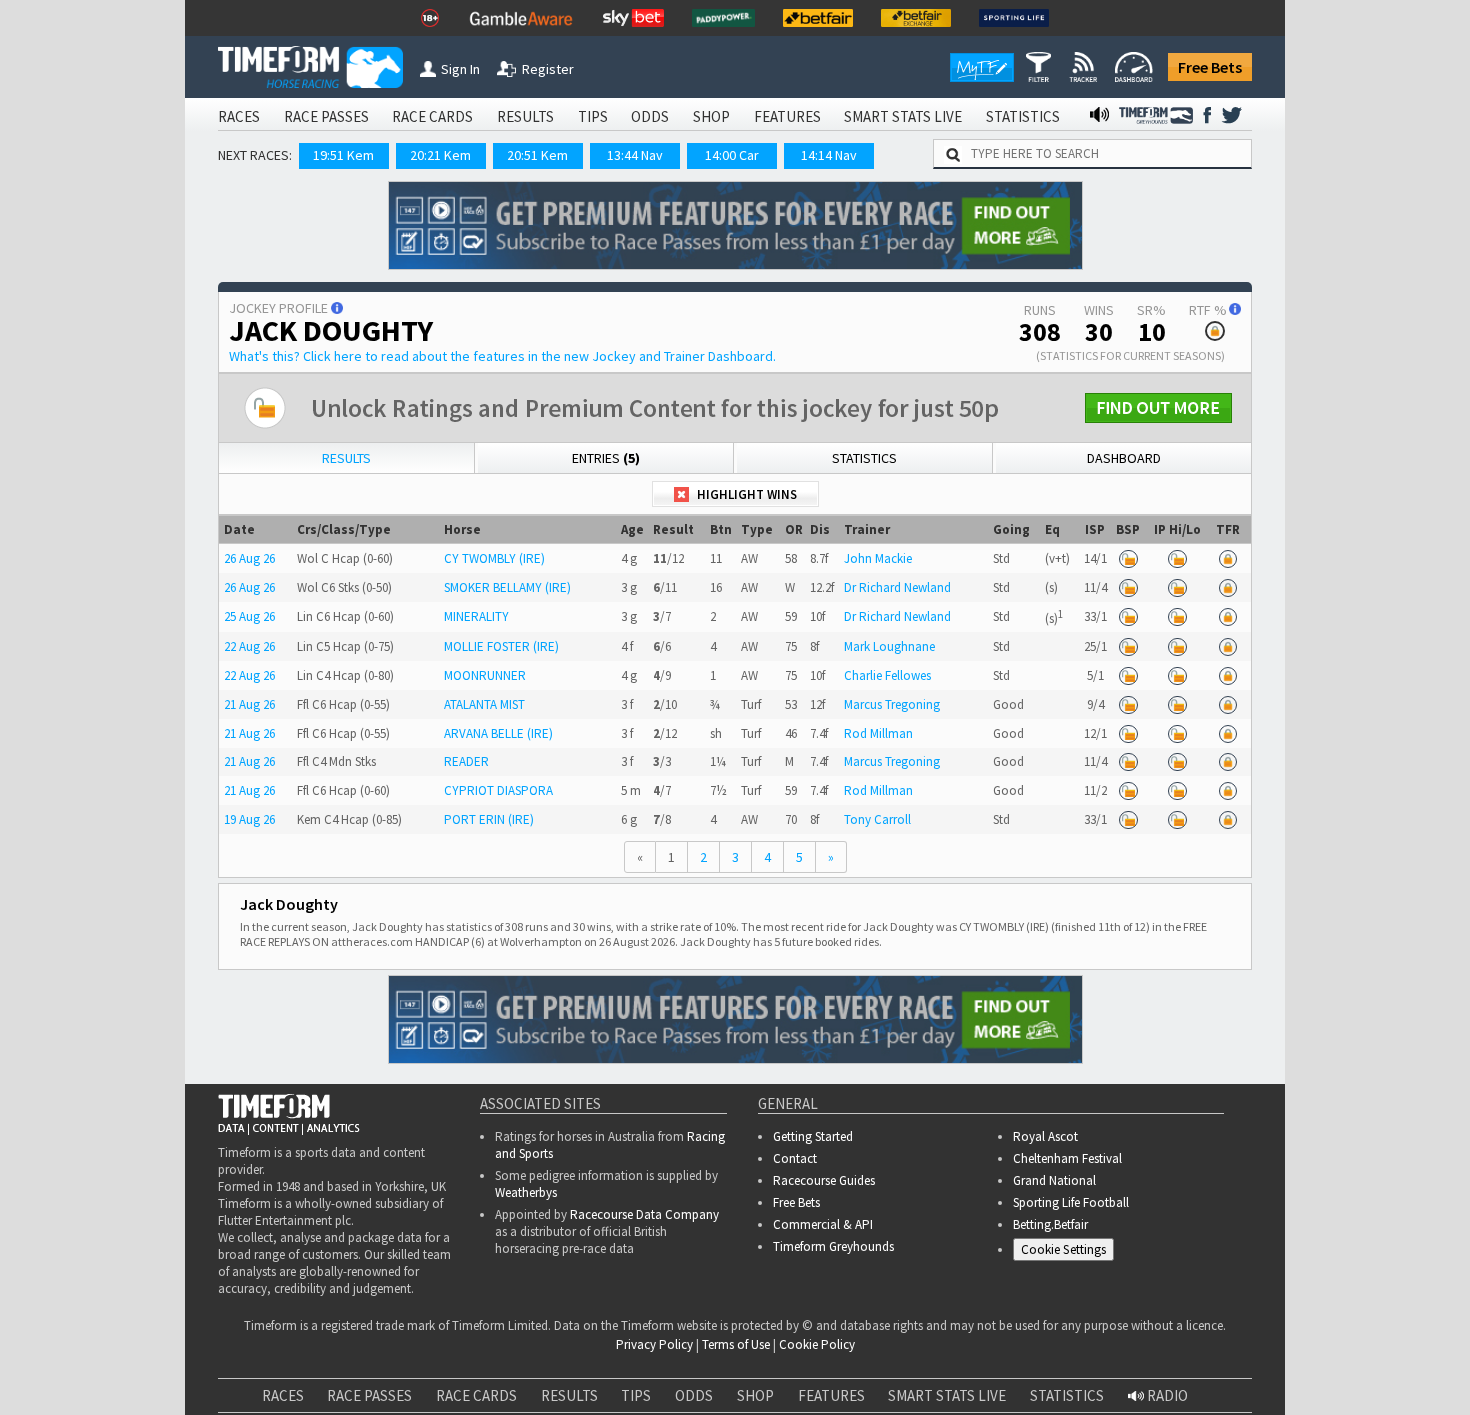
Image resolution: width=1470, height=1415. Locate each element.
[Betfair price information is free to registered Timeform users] (1127, 558)
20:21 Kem (440, 155)
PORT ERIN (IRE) (489, 819)
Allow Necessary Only (1228, 1383)
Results (346, 458)
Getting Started (813, 1136)
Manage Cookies (1068, 1252)
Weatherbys (526, 1192)
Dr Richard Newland (897, 587)
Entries (606, 458)
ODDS (650, 116)
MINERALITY (476, 616)
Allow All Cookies (1078, 1383)
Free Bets (1210, 67)
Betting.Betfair (1050, 1224)
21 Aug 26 (249, 704)
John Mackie (878, 558)
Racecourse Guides (824, 1180)
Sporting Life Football (1071, 1202)
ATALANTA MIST (484, 704)
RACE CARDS (432, 116)
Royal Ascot (1045, 1136)
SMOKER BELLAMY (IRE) (507, 587)
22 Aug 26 (249, 646)
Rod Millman (878, 733)
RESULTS (525, 116)
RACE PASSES (326, 116)
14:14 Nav (829, 155)
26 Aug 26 (249, 558)
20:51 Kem (537, 155)
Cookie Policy (374, 1403)
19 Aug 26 (249, 819)
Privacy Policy (513, 1403)
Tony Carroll (877, 819)
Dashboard (1124, 458)
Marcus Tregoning (892, 704)
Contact (795, 1158)
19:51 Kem (343, 155)
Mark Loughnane (889, 646)
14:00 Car (732, 155)
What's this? (502, 356)
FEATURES (787, 116)
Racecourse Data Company (644, 1214)
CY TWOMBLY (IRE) (494, 558)
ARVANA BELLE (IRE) (498, 733)
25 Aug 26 (249, 616)
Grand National (1054, 1180)
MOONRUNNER (485, 675)
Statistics (864, 458)
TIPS (593, 116)
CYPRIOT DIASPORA (498, 790)
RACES (239, 116)
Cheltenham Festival (1067, 1158)
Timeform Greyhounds (833, 1246)
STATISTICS (1023, 116)
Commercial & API (823, 1224)
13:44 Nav (635, 155)
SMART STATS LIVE (903, 116)
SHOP (711, 116)
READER (466, 761)
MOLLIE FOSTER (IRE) (501, 646)
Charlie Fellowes (887, 675)
